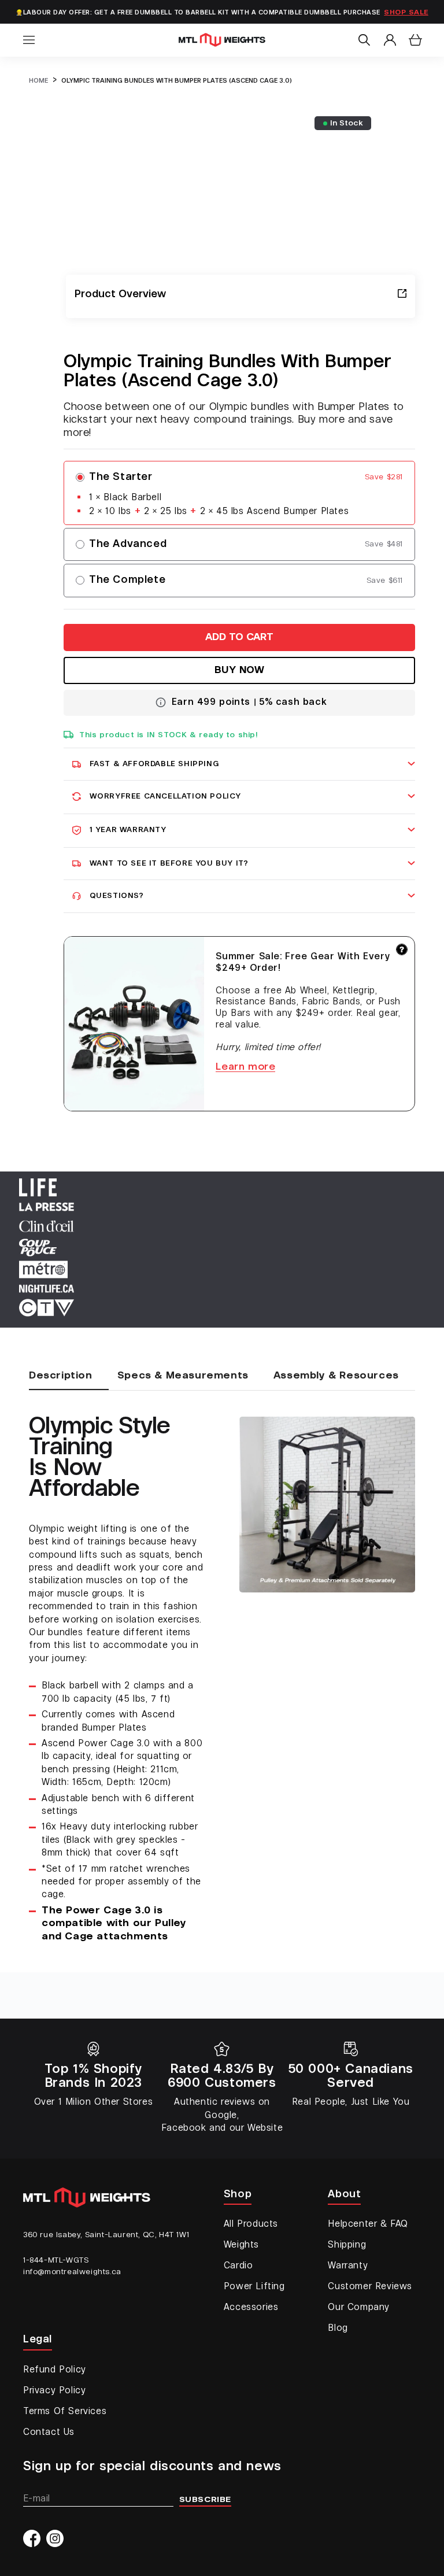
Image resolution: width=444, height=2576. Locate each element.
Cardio (238, 2266)
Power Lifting (254, 2287)
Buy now (240, 671)
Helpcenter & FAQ (368, 2224)
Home (38, 81)
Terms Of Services (65, 2412)
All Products (251, 2224)
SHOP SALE (406, 13)
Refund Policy (55, 2370)
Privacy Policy (54, 2391)
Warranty (348, 2266)
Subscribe (205, 2500)
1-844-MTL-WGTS (56, 2260)
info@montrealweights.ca (72, 2272)
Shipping (347, 2245)
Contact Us (49, 2433)
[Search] (364, 40)
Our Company (359, 2308)
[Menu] (29, 40)
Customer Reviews (370, 2287)
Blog (338, 2329)
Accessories (251, 2308)
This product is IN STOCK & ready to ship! (169, 735)
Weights (241, 2245)
